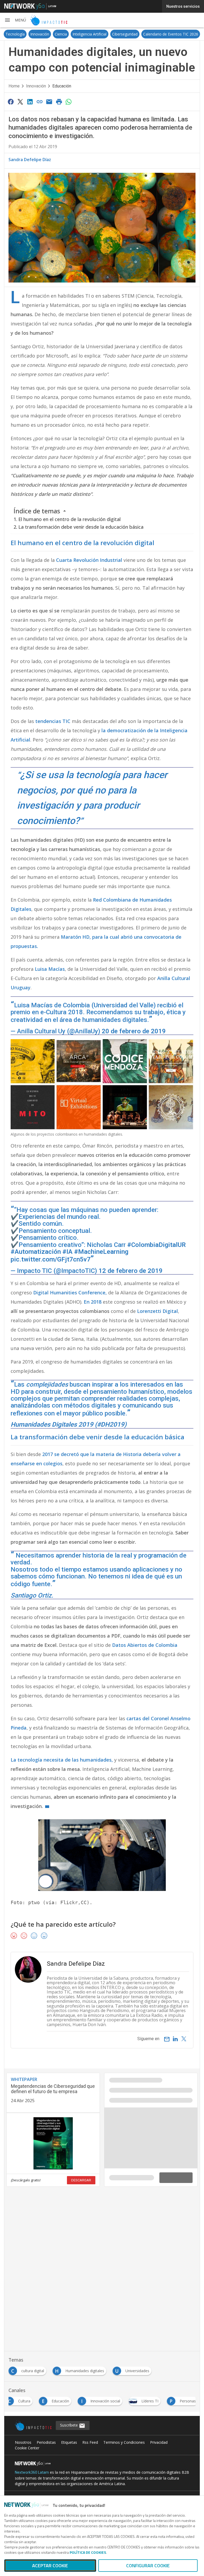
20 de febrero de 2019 (134, 1031)
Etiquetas (69, 2442)
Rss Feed (90, 2442)
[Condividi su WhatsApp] (69, 102)
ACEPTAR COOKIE (50, 2566)
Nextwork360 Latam (32, 2472)
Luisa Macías (50, 969)
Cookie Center (27, 2448)
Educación (62, 86)
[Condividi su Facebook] (11, 102)
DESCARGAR (81, 2180)
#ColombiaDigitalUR (156, 1245)
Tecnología (15, 34)
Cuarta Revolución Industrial (89, 560)
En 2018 (93, 1302)
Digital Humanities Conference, (70, 1293)
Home (14, 86)
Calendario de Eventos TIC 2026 (171, 34)
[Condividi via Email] (49, 102)
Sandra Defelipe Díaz (30, 160)
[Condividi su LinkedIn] (30, 102)
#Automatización (36, 1252)
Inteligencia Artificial (90, 34)
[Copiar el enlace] (40, 102)
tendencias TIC (53, 721)
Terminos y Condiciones (124, 2442)
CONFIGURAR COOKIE (148, 2566)
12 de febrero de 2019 (131, 1271)
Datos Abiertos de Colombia (145, 1645)
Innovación (40, 34)
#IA (67, 1252)
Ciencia (61, 34)
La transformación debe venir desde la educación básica (81, 527)
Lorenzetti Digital (158, 1311)
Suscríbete (69, 2425)
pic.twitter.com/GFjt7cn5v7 (51, 1259)
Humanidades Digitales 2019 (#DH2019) (69, 1424)
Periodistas (46, 2442)
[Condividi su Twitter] (20, 102)
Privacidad (159, 2442)
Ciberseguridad (125, 34)
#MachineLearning (101, 1252)
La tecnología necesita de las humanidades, (62, 1760)
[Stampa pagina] (59, 102)
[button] (15, 20)
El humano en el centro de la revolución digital (69, 519)
